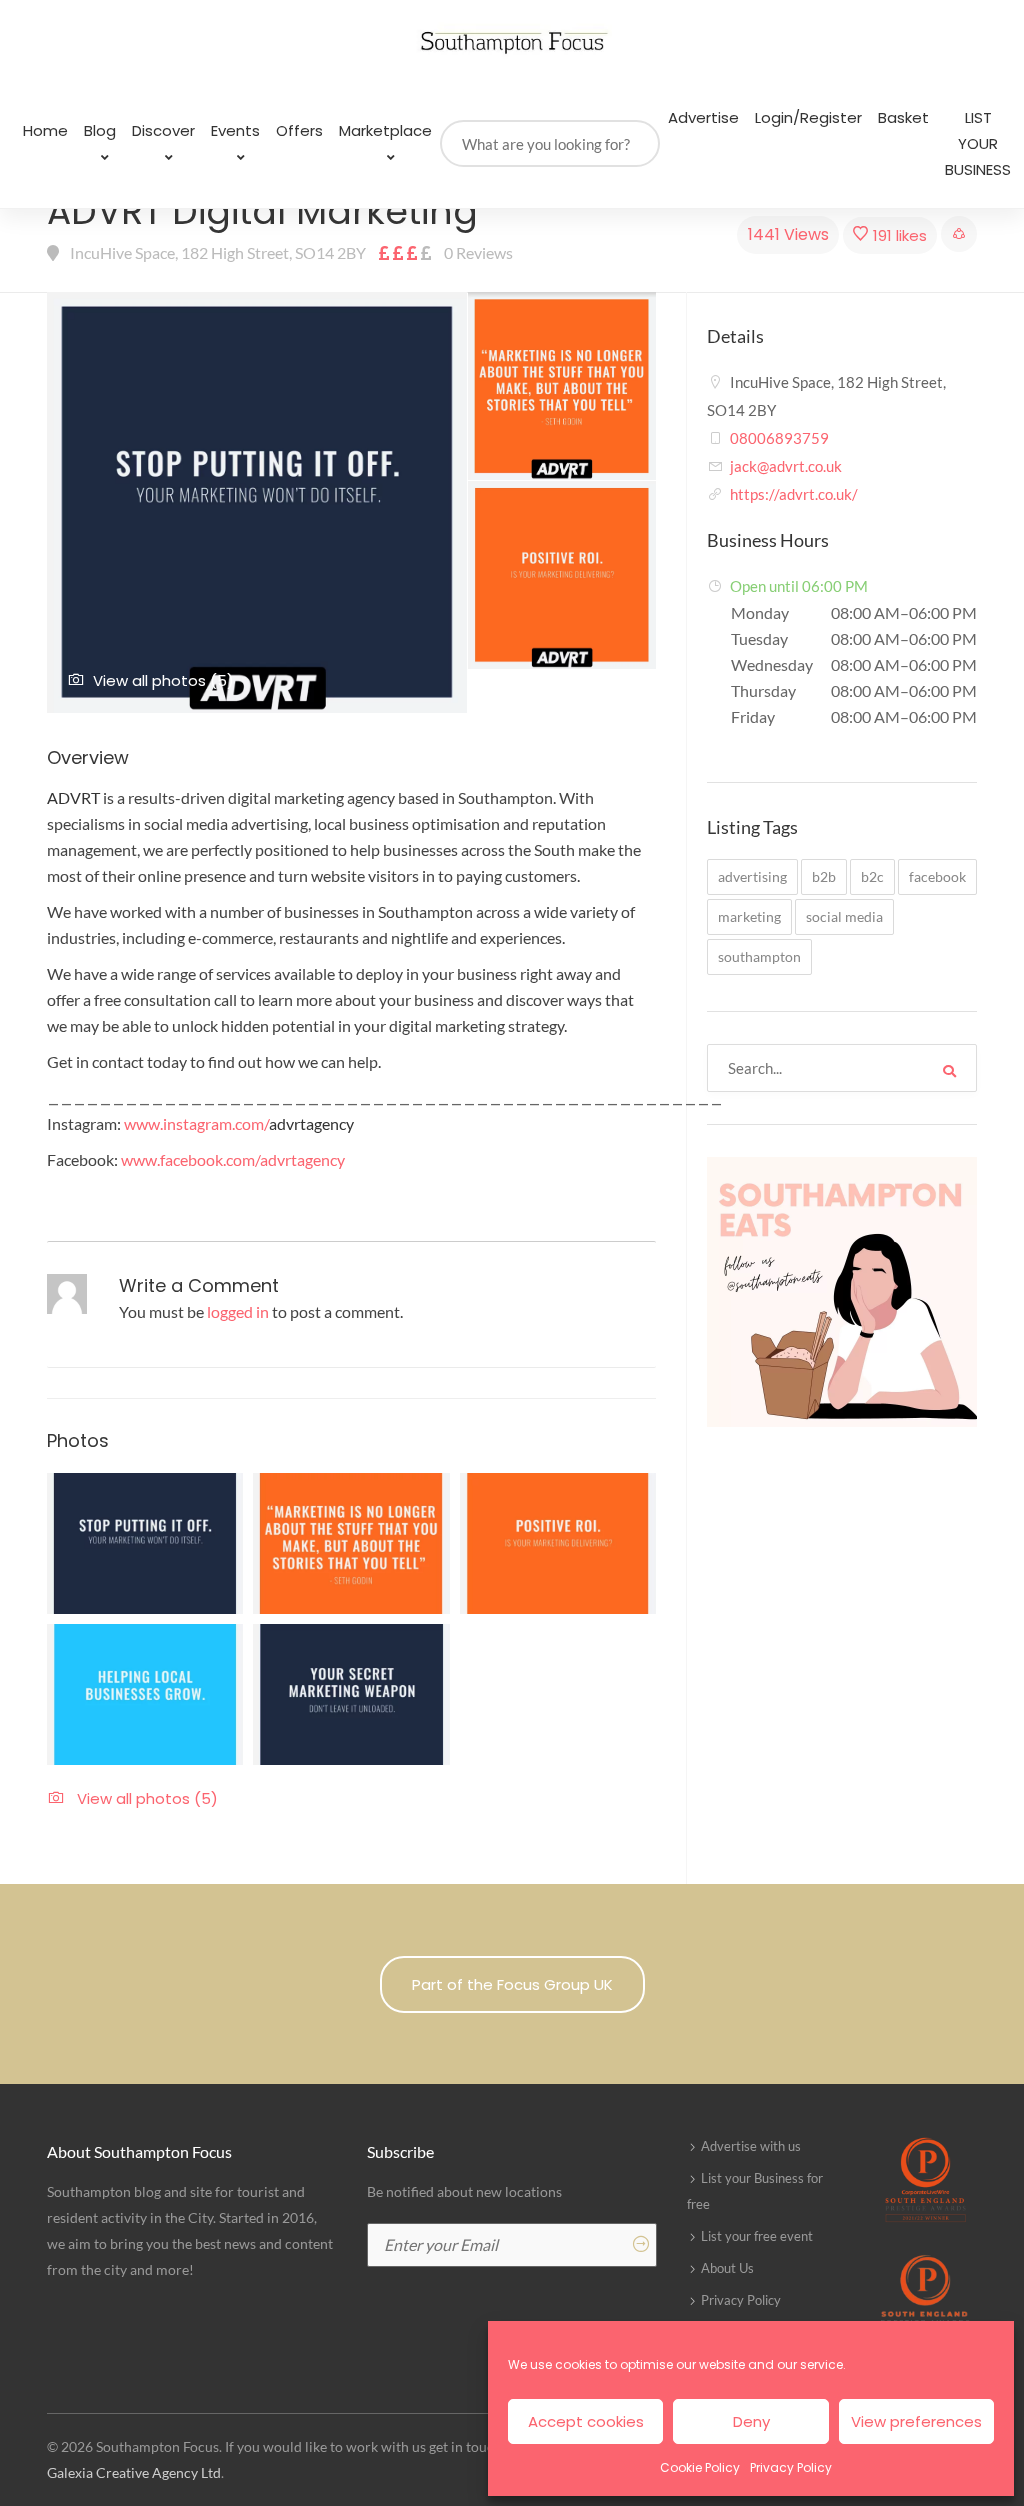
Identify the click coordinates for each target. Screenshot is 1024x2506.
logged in (238, 1311)
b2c (872, 876)
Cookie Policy (700, 2467)
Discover (163, 130)
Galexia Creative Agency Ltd (134, 2472)
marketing (749, 916)
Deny (751, 2421)
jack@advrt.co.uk (786, 466)
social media (844, 916)
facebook (937, 876)
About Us (727, 2268)
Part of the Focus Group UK (512, 1984)
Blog (100, 130)
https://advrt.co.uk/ (794, 494)
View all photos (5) (163, 680)
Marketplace (385, 130)
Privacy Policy (791, 2467)
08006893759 (779, 438)
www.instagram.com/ (239, 1123)
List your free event (757, 2236)
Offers (299, 130)
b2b (824, 876)
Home (45, 130)
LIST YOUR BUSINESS (978, 143)
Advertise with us (751, 2146)
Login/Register (808, 117)
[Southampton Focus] (512, 42)
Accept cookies (586, 2421)
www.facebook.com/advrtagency (233, 1159)
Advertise (703, 117)
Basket (903, 117)
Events (235, 130)
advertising (752, 876)
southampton (759, 956)
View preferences (916, 2421)
